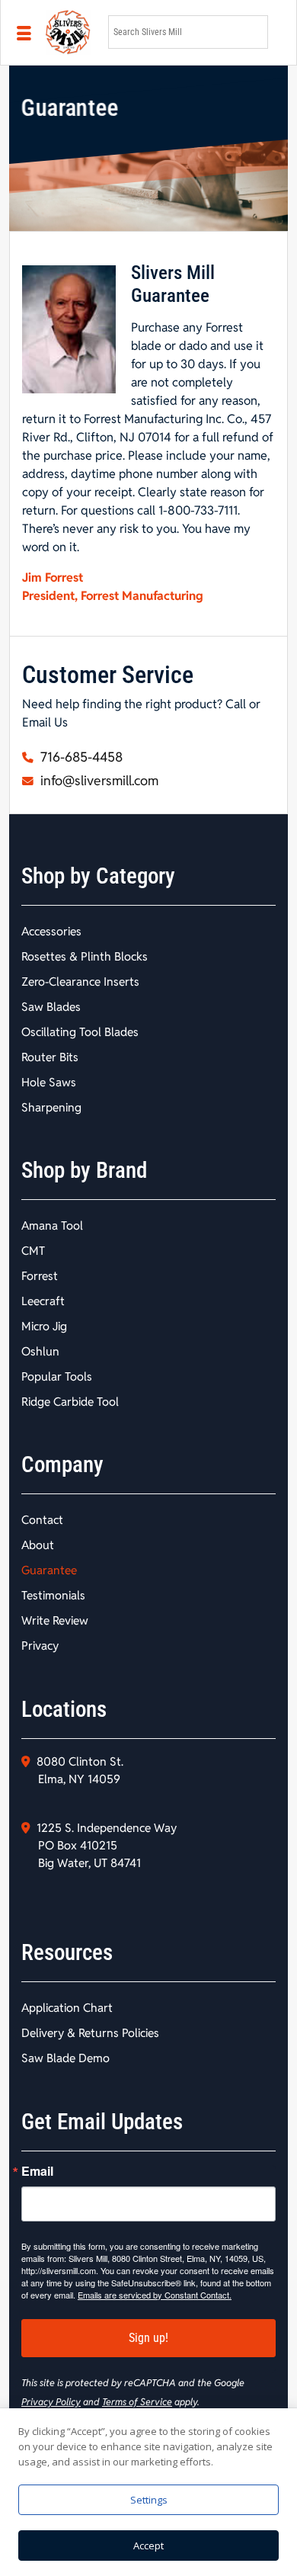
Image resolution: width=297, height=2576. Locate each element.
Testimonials (53, 1595)
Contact (42, 1520)
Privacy (40, 1646)
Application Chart (67, 2008)
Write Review (55, 1620)
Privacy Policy (51, 2402)
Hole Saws (49, 1082)
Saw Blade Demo (65, 2058)
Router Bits (50, 1057)
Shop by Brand (84, 1170)
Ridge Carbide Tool (70, 1402)
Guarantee (49, 1570)
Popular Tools (57, 1376)
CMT (33, 1251)
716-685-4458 (80, 757)
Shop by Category (98, 876)
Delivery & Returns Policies (90, 2033)
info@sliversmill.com (98, 781)
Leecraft (43, 1301)
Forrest (40, 1276)
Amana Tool (52, 1225)
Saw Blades (51, 1007)
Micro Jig (44, 1326)
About (38, 1545)
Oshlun (40, 1351)
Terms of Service (137, 2402)
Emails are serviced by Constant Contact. (155, 2295)
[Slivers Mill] (68, 32)
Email (37, 2171)
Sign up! (148, 2338)
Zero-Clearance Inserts (80, 982)
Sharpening (51, 1107)
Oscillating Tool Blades (80, 1032)
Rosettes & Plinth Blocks (85, 956)
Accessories (51, 931)
